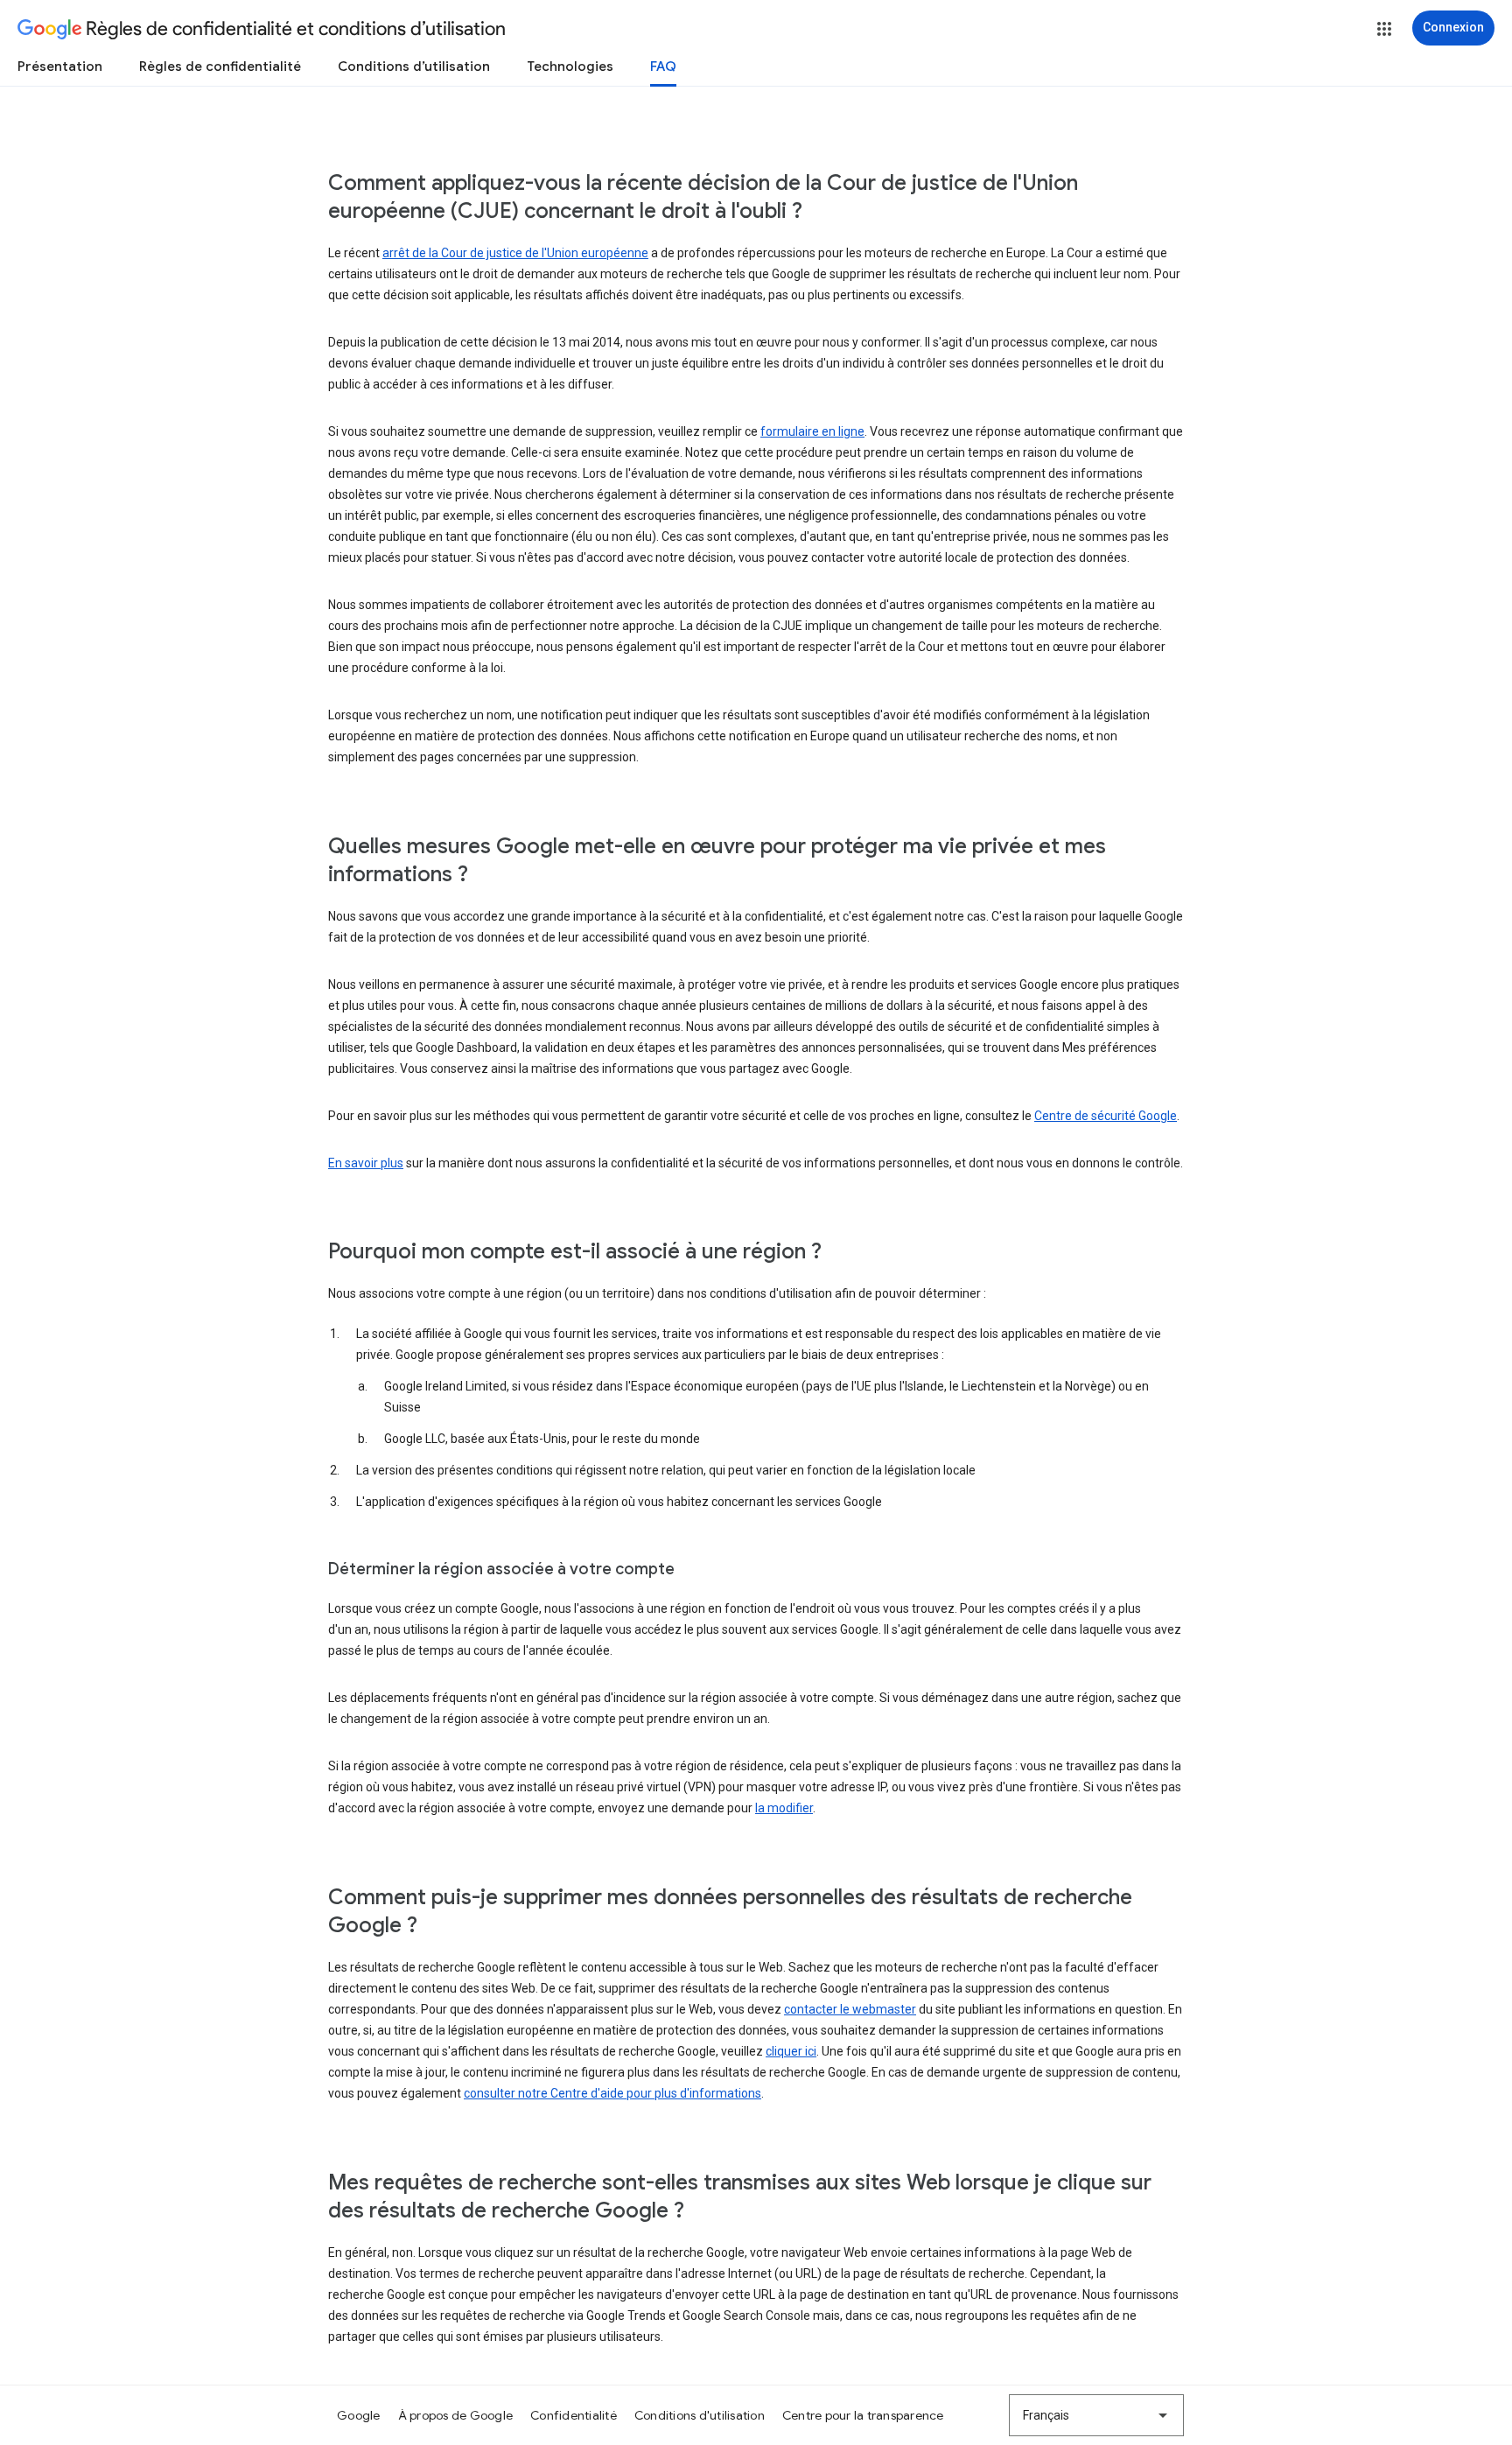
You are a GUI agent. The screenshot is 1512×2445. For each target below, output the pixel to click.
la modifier (784, 1808)
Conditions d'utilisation (700, 2415)
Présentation (60, 67)
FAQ (663, 67)
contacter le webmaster (850, 2009)
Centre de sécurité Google (1106, 1116)
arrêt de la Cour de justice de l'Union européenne (515, 253)
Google (359, 2415)
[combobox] (1096, 2415)
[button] (1384, 29)
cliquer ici (791, 2051)
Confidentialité (574, 2415)
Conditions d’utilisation (414, 67)
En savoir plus (366, 1163)
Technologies (570, 67)
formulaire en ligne (812, 431)
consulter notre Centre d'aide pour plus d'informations (612, 2093)
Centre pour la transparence (863, 2415)
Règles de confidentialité (220, 67)
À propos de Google (456, 2415)
